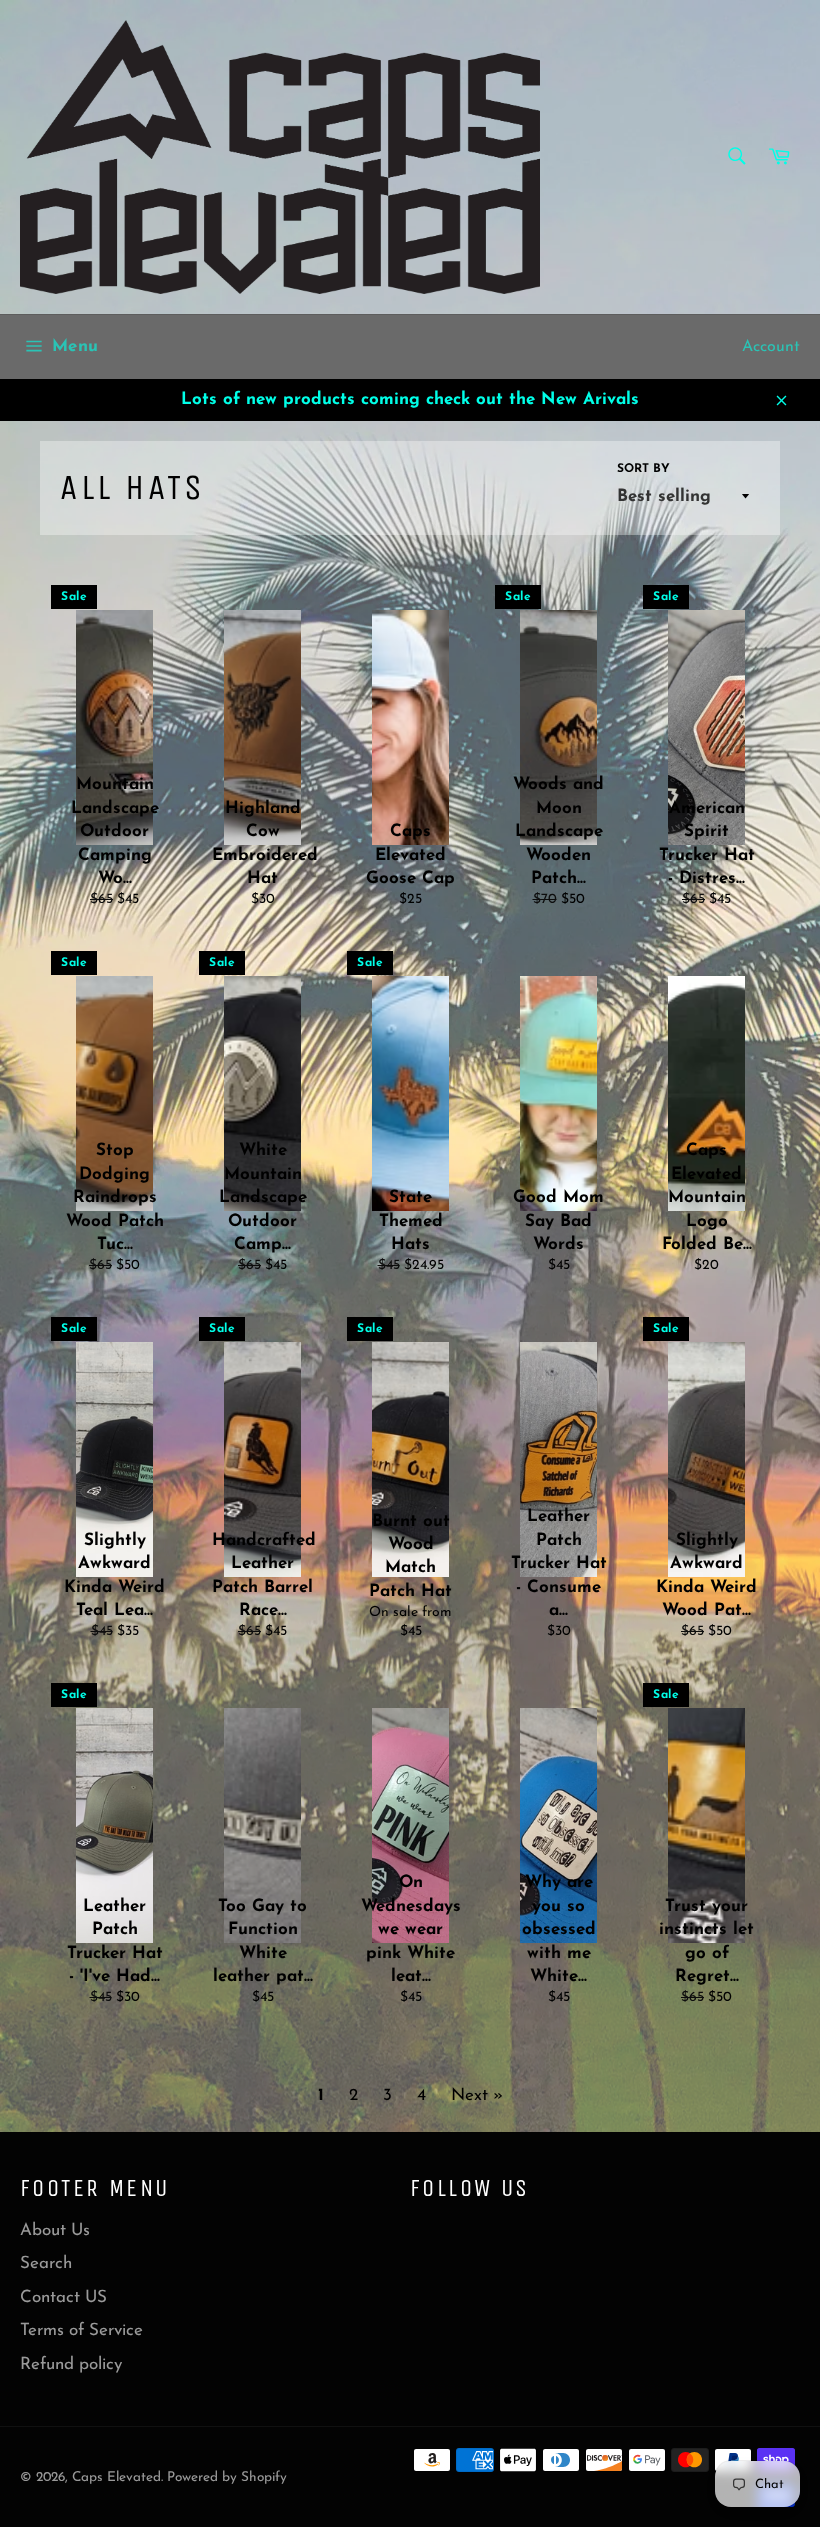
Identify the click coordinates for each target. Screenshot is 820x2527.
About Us (55, 2230)
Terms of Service (81, 2330)
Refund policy (71, 2364)
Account (771, 347)
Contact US (63, 2297)
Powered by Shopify (227, 2477)
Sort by (643, 469)
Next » (477, 2095)
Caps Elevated (116, 2477)
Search (46, 2263)
